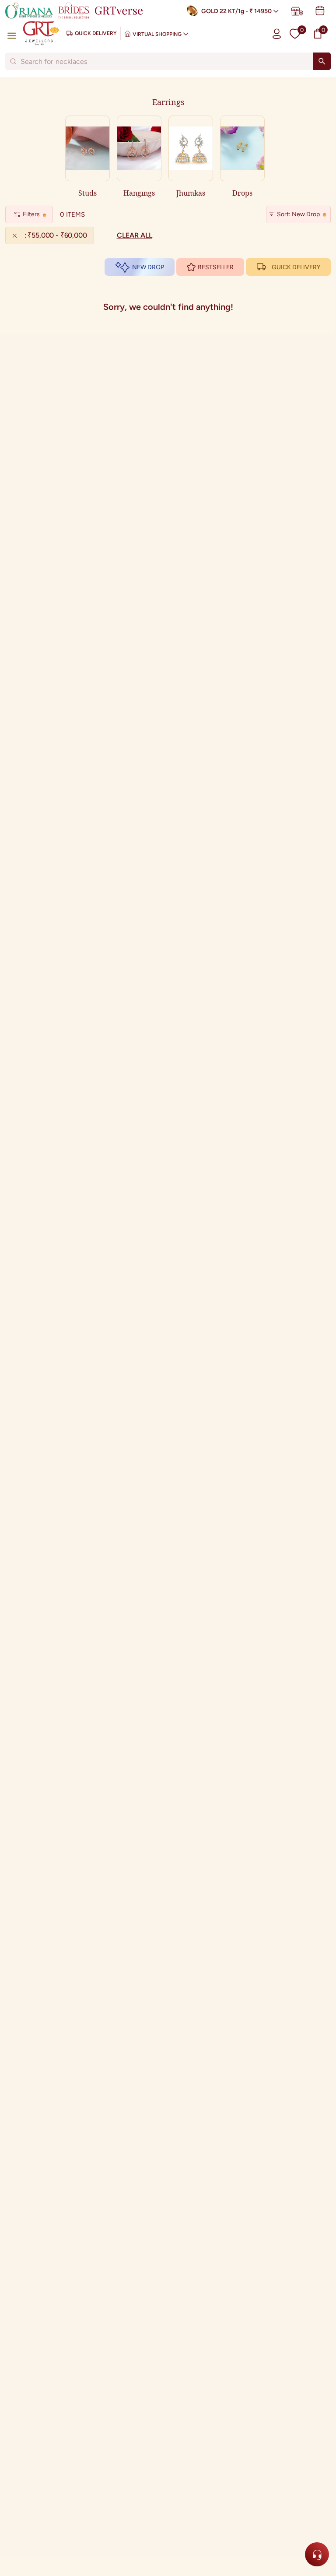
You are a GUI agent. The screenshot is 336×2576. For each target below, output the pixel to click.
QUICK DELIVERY (296, 267)
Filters (31, 214)
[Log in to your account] (277, 33)
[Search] (322, 61)
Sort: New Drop (298, 214)
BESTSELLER (216, 267)
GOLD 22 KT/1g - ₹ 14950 (236, 11)
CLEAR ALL (135, 235)
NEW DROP (148, 267)
